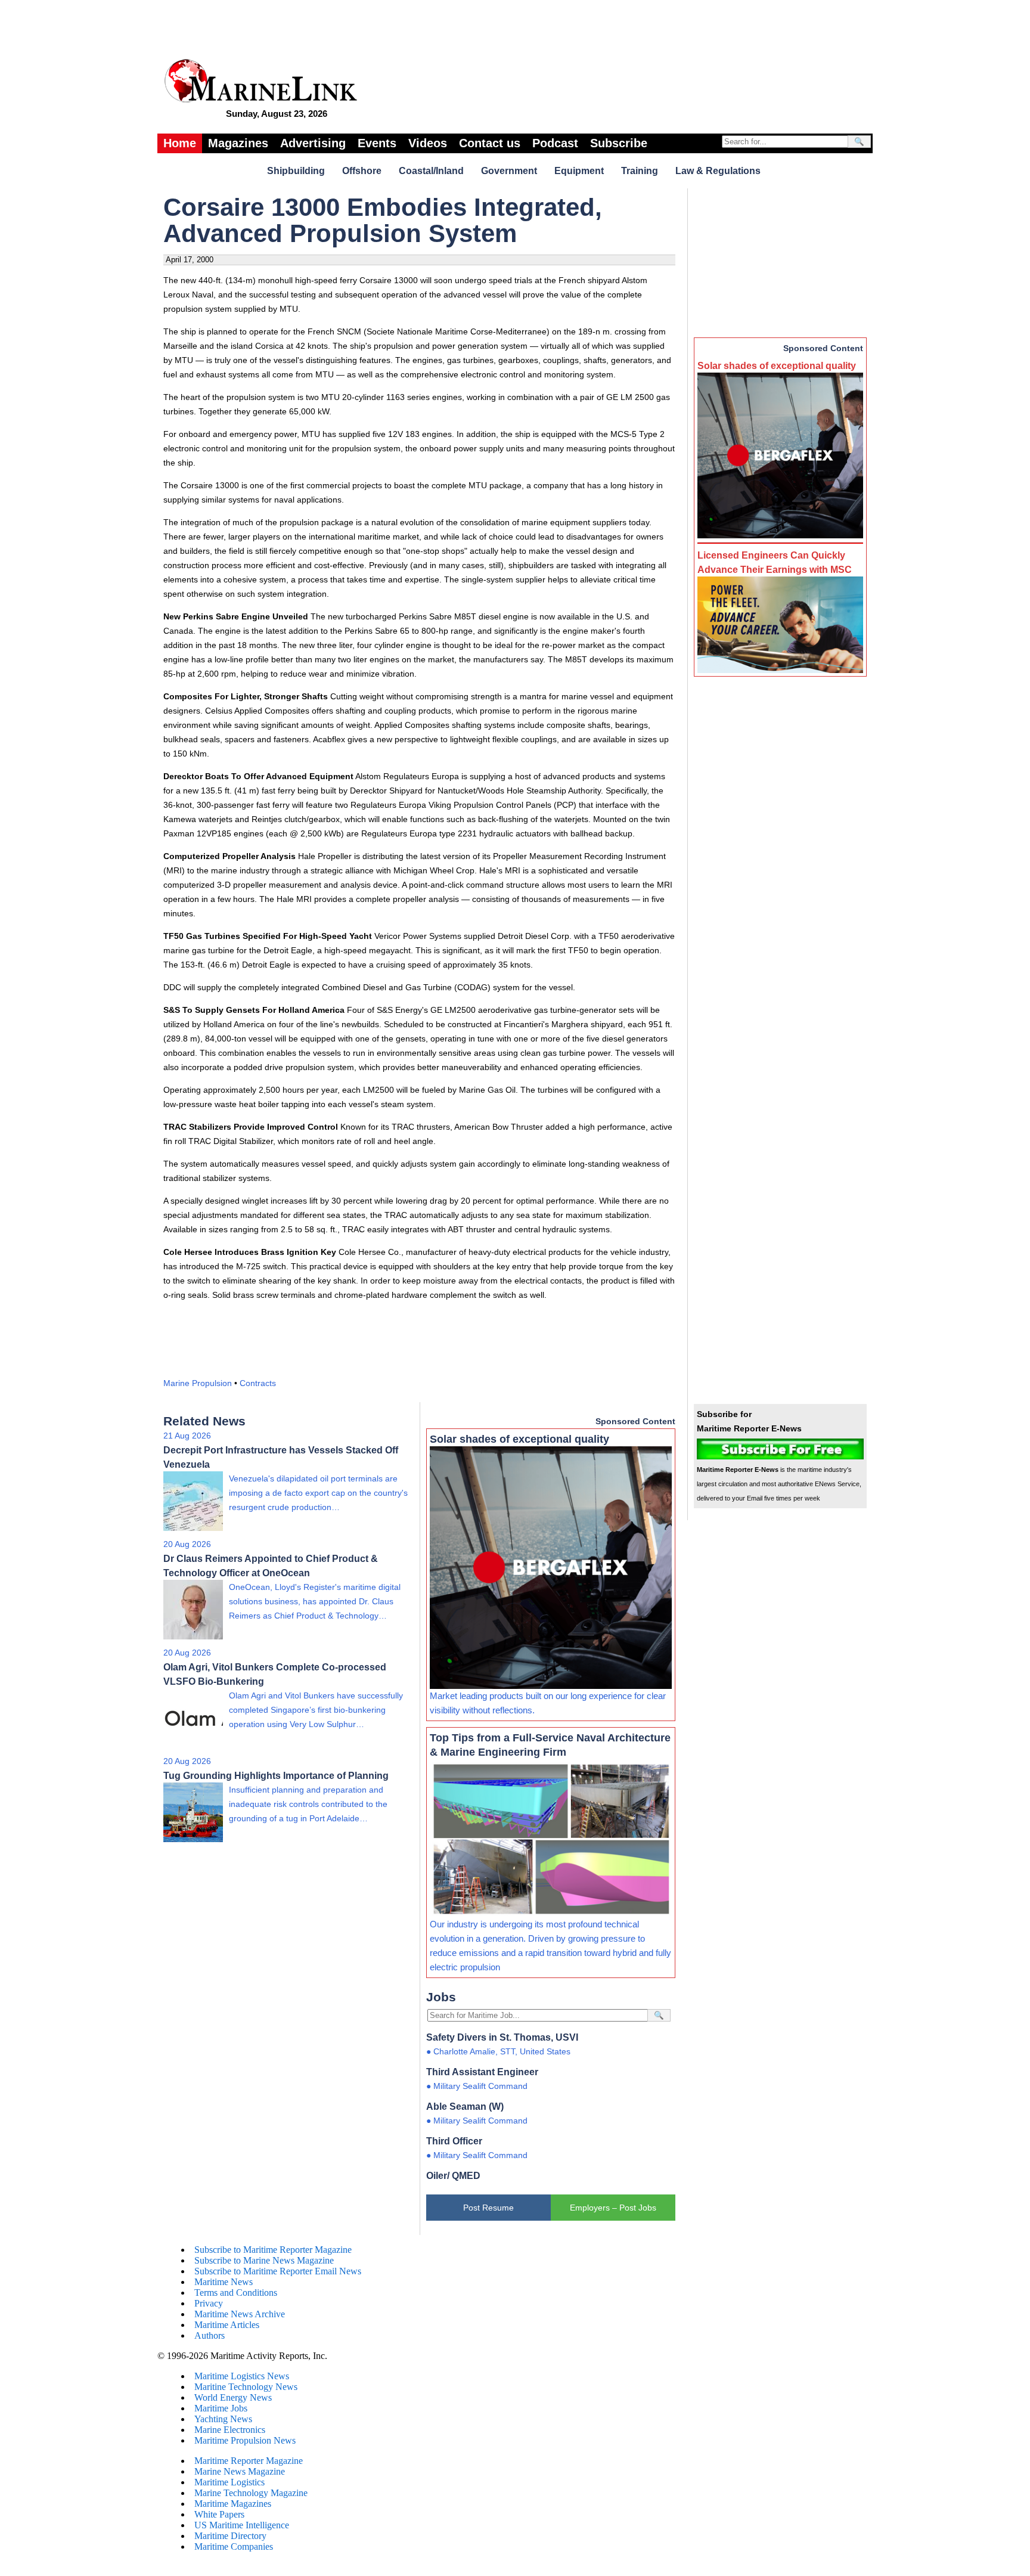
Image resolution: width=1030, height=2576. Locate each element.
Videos (428, 143)
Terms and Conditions (236, 2293)
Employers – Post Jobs (613, 2208)
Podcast (555, 143)
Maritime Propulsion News (245, 2440)
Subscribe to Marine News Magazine (264, 2260)
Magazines (238, 143)
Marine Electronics (230, 2430)
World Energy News (233, 2397)
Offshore (362, 171)
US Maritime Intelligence (242, 2525)
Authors (210, 2335)
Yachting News (223, 2419)
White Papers (219, 2514)
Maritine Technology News (246, 2387)
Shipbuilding (296, 171)
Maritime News (224, 2282)
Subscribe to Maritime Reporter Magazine (273, 2250)
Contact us (490, 143)
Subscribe (619, 143)
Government (509, 171)
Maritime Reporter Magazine (249, 2461)
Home (180, 143)
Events (377, 143)
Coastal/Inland (431, 171)
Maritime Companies (234, 2546)
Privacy (209, 2303)
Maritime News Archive (240, 2314)
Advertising (313, 143)
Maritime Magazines (233, 2504)
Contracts (258, 1383)
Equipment (579, 171)
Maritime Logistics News (242, 2376)
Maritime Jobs (221, 2408)
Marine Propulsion (198, 1383)
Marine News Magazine (240, 2471)
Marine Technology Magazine (251, 2493)
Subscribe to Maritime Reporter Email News (278, 2271)
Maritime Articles (227, 2325)
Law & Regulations (718, 171)
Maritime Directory (230, 2536)
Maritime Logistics (229, 2482)
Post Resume (488, 2208)
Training (640, 171)
